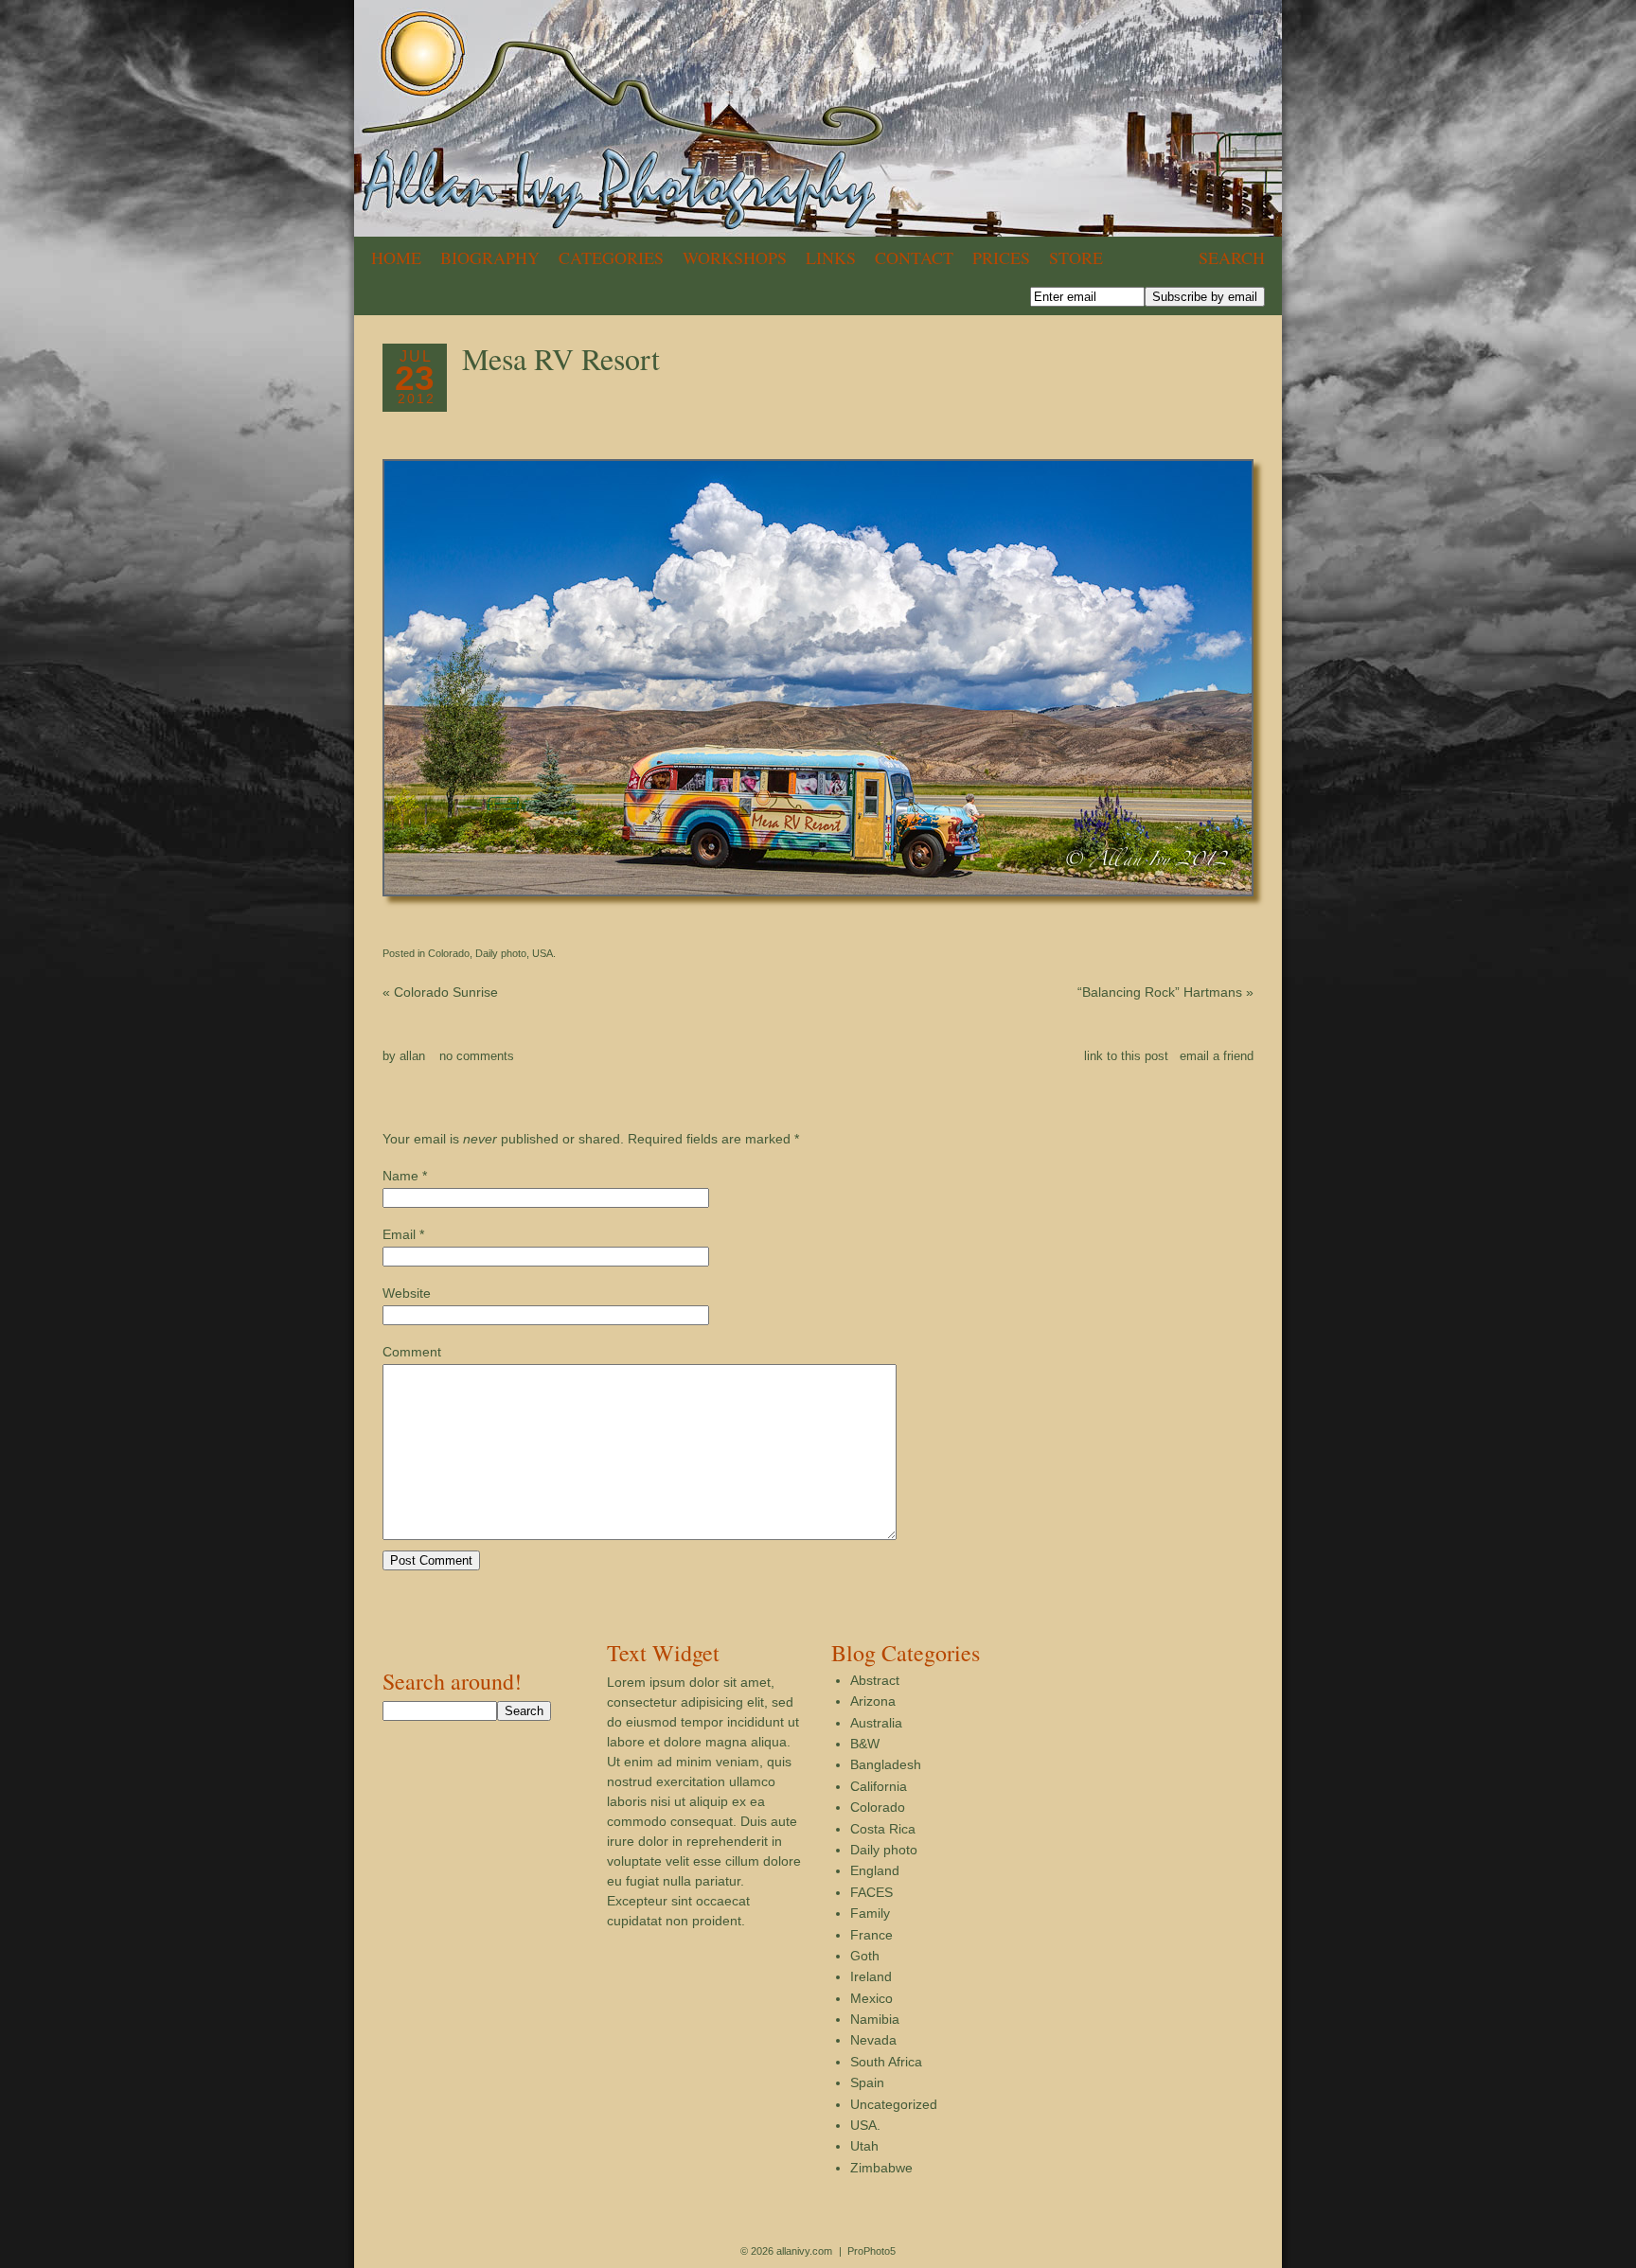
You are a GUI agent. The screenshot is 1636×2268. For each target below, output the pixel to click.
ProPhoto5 (871, 2251)
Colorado (449, 953)
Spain (867, 2082)
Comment (412, 1352)
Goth (865, 1956)
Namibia (875, 2019)
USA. (544, 953)
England (875, 1870)
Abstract (875, 1680)
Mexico (871, 1998)
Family (870, 1913)
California (879, 1786)
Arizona (873, 1701)
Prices (1001, 257)
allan (412, 1056)
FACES (871, 1892)
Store (1076, 257)
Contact (914, 257)
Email (399, 1234)
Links (831, 257)
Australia (876, 1723)
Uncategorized (894, 2104)
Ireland (871, 1976)
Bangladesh (886, 1764)
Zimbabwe (881, 2168)
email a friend (1217, 1056)
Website (407, 1293)
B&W (865, 1744)
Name (400, 1176)
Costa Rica (883, 1829)
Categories (611, 257)
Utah (864, 2146)
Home (396, 257)
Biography (490, 257)
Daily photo (501, 953)
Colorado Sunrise (440, 992)
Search (1232, 257)
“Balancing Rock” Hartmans (1165, 992)
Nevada (873, 2040)
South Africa (886, 2062)
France (871, 1935)
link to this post (1126, 1056)
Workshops (735, 257)
